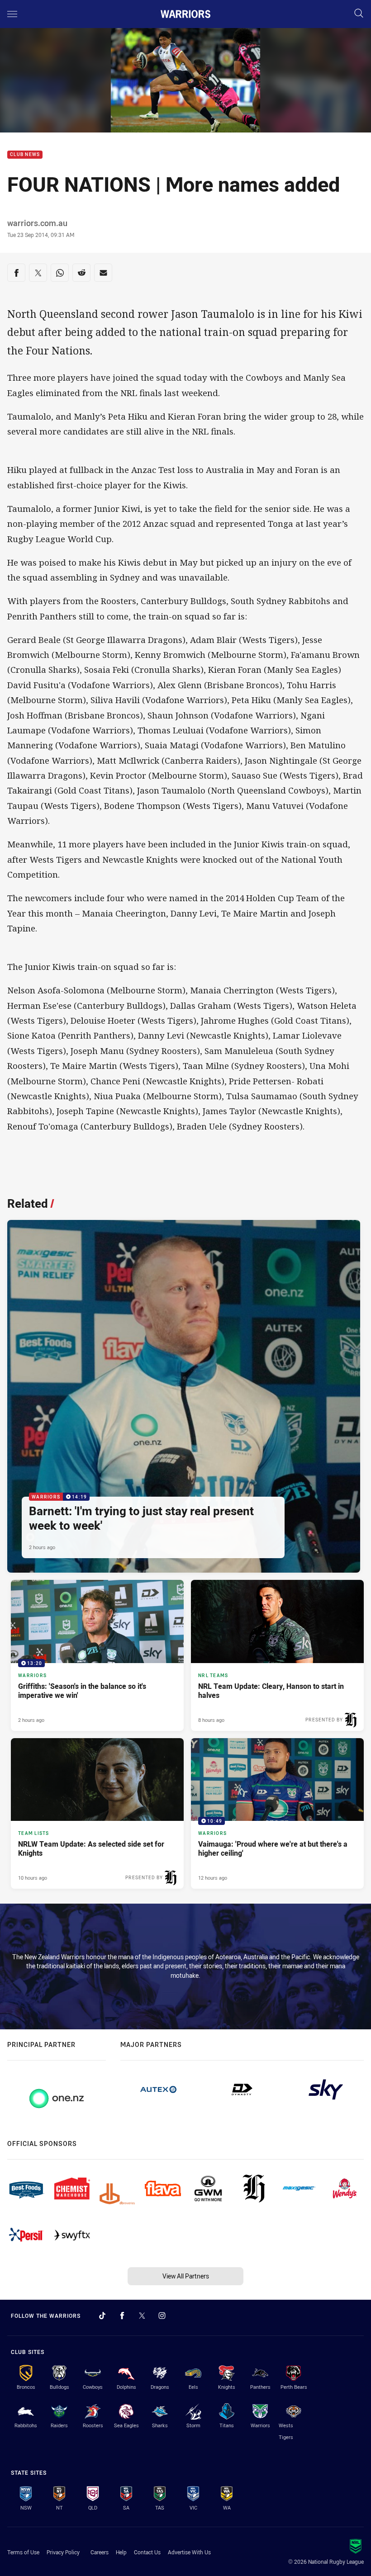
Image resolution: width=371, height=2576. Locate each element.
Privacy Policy (63, 2552)
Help (121, 2552)
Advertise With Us (189, 2552)
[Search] (359, 14)
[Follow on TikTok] (102, 2316)
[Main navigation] (12, 14)
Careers (100, 2552)
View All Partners (186, 2276)
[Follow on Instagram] (162, 2316)
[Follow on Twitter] (142, 2316)
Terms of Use (23, 2552)
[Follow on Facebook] (122, 2316)
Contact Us (147, 2552)
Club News (25, 155)
